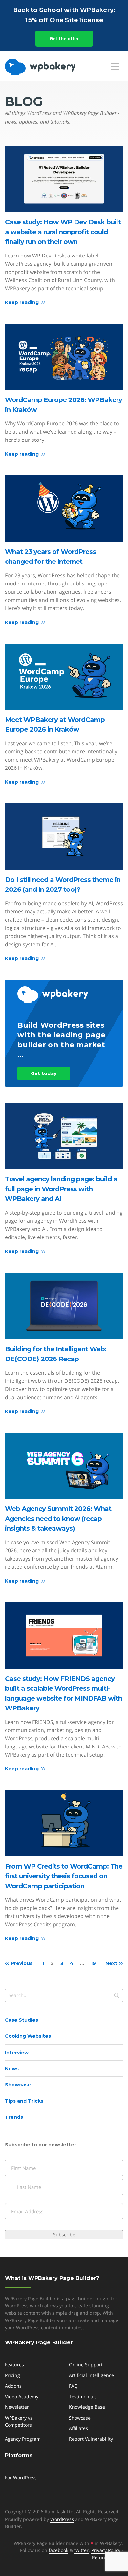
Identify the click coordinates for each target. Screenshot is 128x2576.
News (12, 2069)
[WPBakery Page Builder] (51, 67)
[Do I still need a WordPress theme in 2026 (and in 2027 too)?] (64, 837)
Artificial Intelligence (91, 2375)
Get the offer (64, 39)
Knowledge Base (87, 2407)
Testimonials (83, 2396)
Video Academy (22, 2396)
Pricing (12, 2375)
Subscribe (64, 2234)
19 (93, 1963)
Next (111, 1963)
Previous (22, 1963)
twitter (81, 2550)
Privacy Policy (106, 2550)
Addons (13, 2386)
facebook (58, 2550)
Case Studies (21, 2020)
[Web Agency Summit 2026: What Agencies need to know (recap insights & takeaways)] (64, 1466)
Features (14, 2365)
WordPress (62, 2519)
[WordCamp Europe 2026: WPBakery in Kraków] (64, 357)
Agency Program (23, 2439)
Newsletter (17, 2407)
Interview (17, 2053)
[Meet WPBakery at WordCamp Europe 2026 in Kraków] (64, 677)
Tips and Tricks (24, 2101)
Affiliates (78, 2428)
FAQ (73, 2386)
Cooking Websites (28, 2036)
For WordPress (21, 2477)
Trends (14, 2117)
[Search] (117, 1995)
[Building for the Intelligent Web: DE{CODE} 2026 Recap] (64, 1306)
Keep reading (22, 302)
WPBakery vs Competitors (19, 2421)
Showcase (18, 2085)
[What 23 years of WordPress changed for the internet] (64, 509)
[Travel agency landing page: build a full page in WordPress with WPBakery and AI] (64, 1136)
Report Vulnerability (91, 2439)
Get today (44, 1073)
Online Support (86, 2365)
